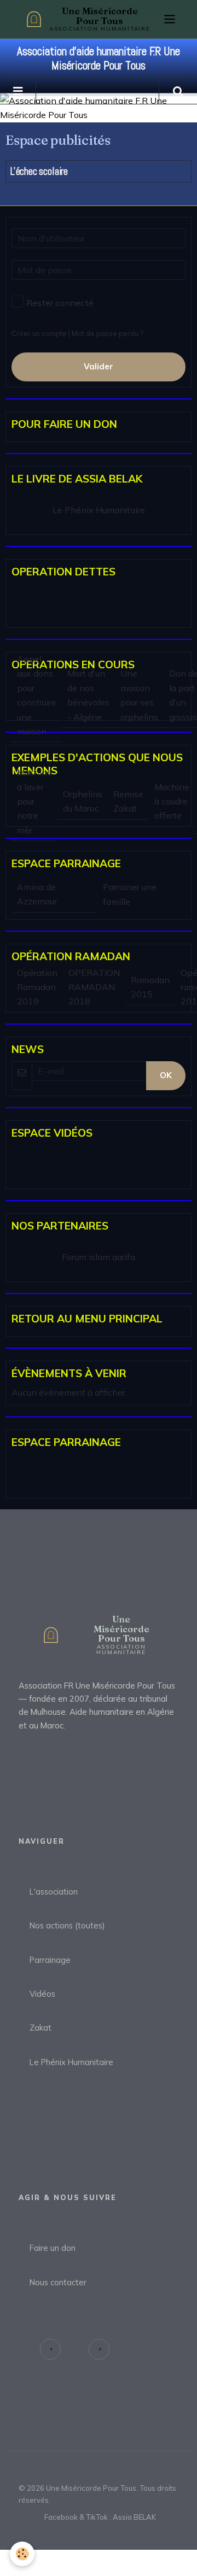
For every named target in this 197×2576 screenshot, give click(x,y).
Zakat (40, 2028)
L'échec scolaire (39, 171)
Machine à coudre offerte (172, 801)
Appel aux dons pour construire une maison (37, 695)
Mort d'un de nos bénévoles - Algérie (88, 695)
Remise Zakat (128, 801)
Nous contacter (58, 2282)
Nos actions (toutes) (67, 1925)
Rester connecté (60, 303)
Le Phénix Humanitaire (99, 510)
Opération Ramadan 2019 (37, 987)
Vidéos (42, 1994)
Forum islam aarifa (99, 1257)
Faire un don (53, 2248)
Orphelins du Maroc (83, 801)
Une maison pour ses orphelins (139, 695)
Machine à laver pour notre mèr (34, 801)
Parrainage (50, 1960)
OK (166, 1075)
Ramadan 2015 (150, 987)
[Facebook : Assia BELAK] (50, 2349)
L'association (54, 1892)
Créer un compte (39, 333)
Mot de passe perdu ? (107, 333)
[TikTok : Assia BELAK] (99, 2349)
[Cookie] (22, 2554)
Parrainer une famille (130, 894)
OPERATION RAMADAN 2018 (94, 987)
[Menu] (170, 19)
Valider (99, 366)
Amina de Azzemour (37, 894)
